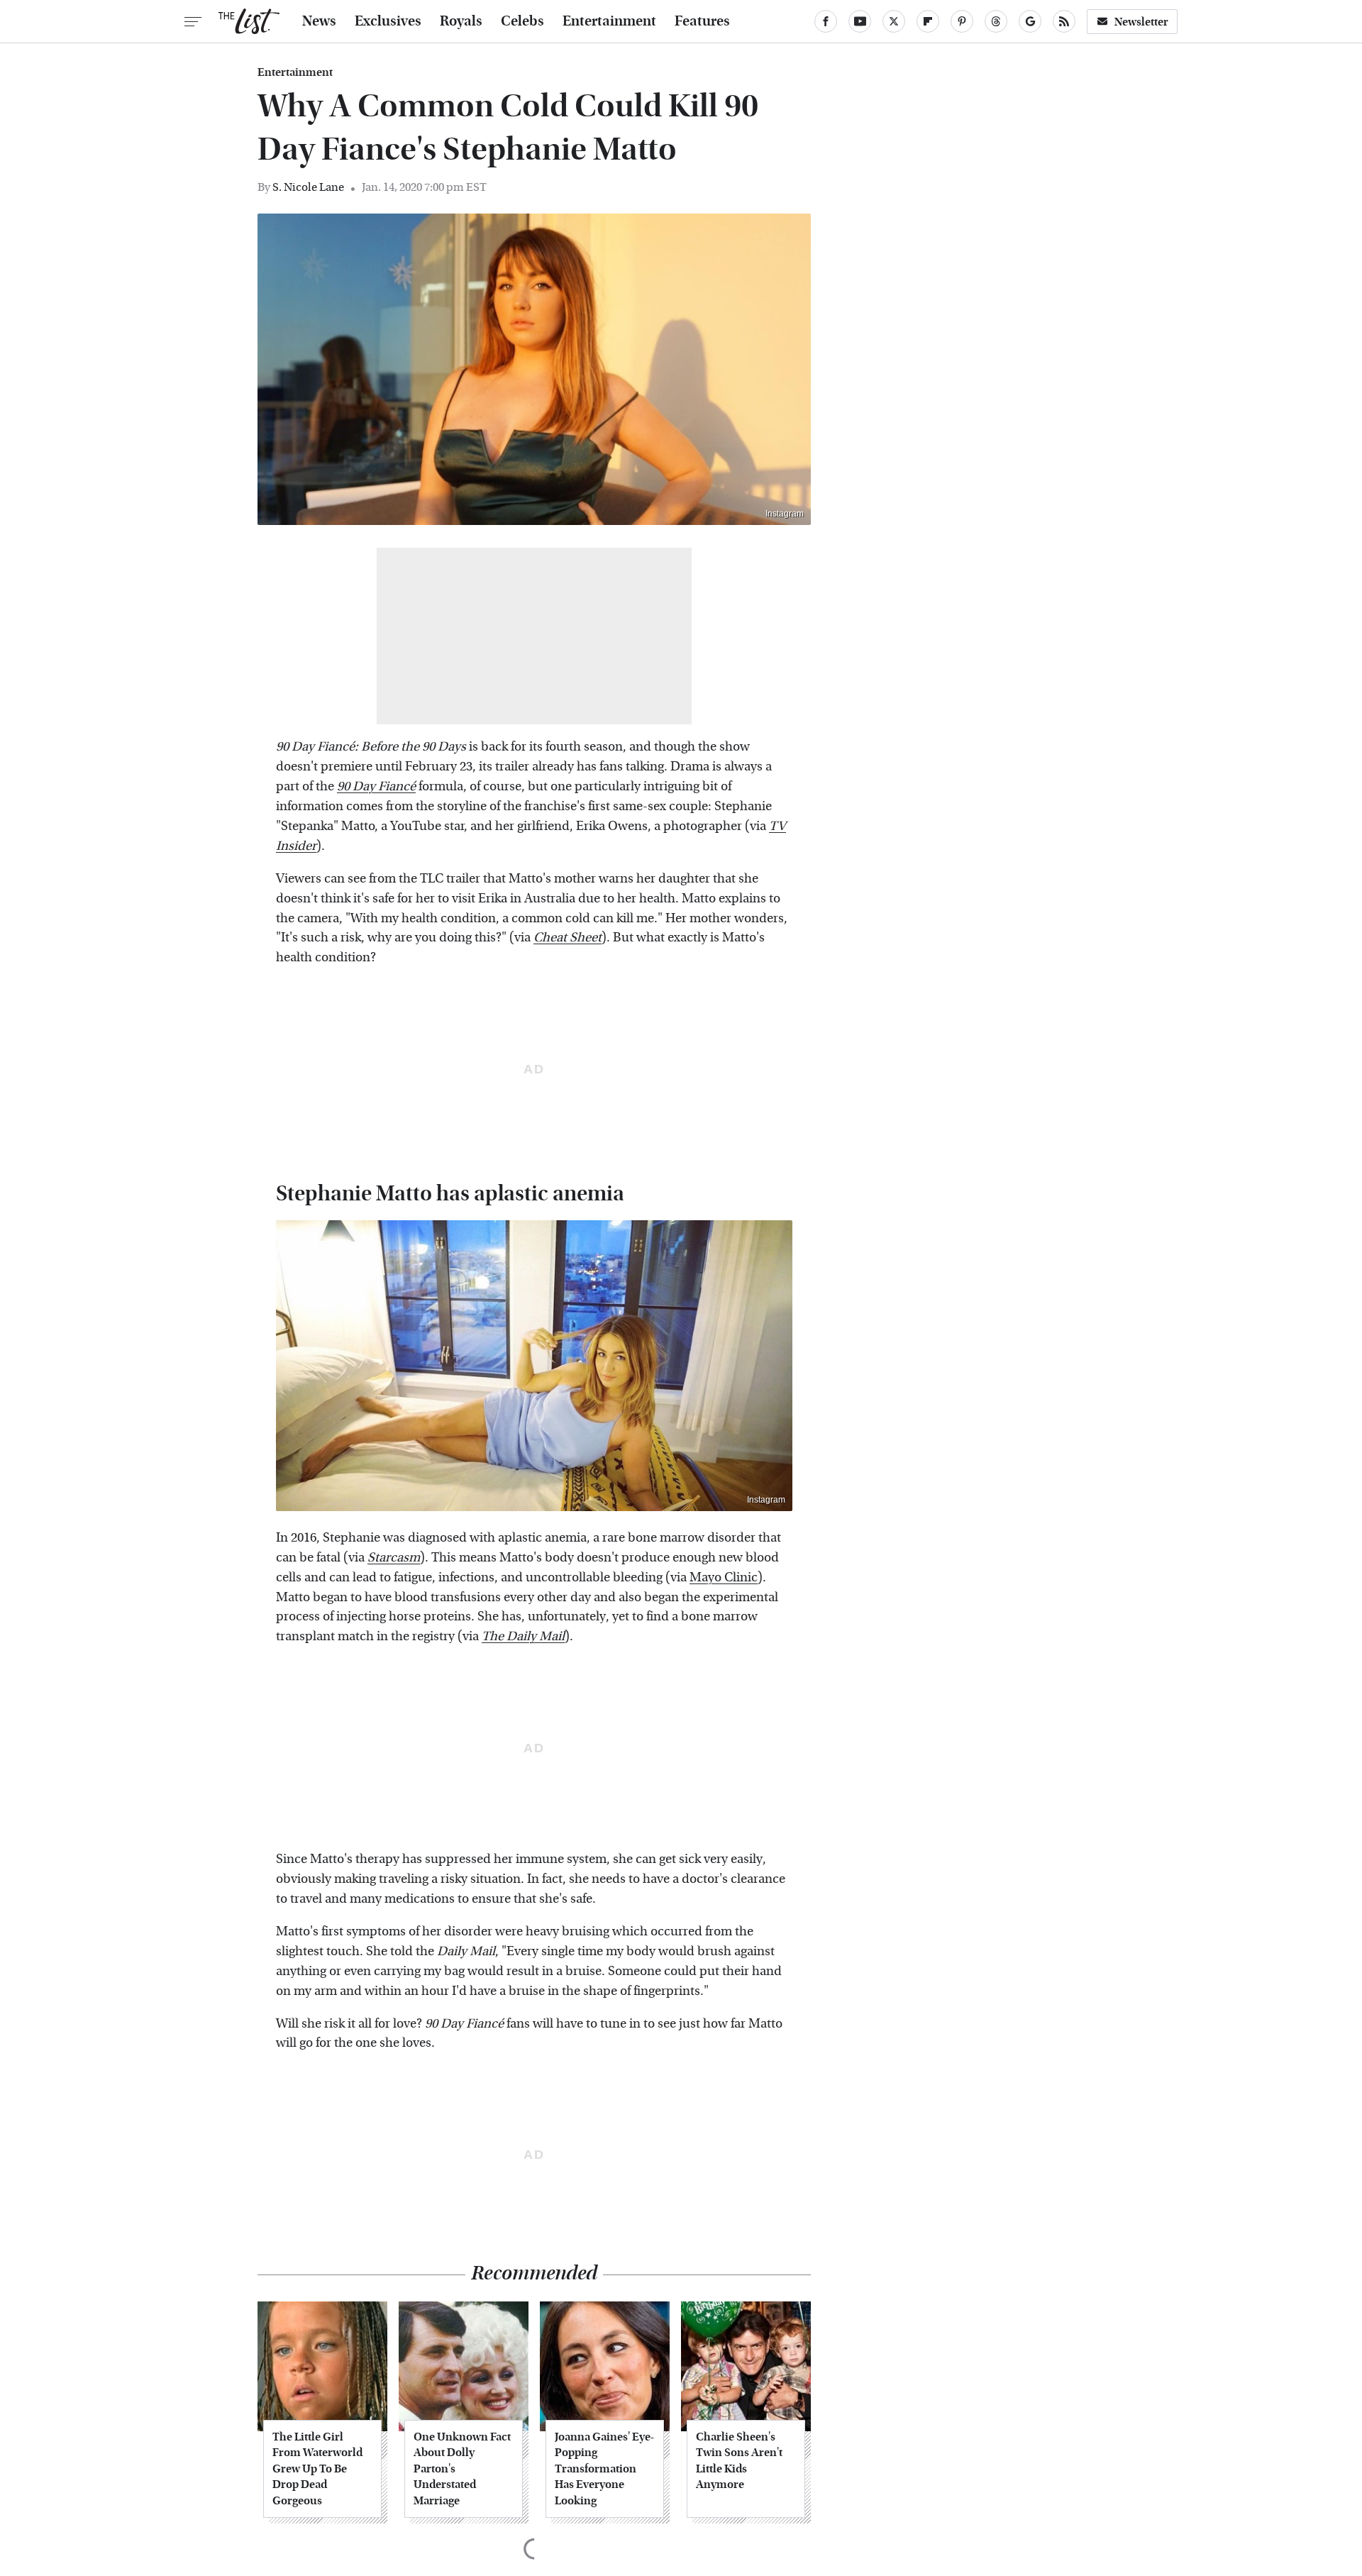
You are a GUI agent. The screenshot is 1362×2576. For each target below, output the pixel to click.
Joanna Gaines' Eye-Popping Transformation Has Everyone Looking (604, 2469)
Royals (461, 21)
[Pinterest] (962, 21)
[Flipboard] (928, 21)
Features (702, 21)
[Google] (1030, 21)
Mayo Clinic (724, 1577)
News (319, 21)
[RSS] (1064, 21)
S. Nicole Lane (308, 187)
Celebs (522, 21)
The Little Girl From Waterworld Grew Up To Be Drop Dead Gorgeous (317, 2469)
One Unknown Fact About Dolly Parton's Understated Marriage (462, 2469)
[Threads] (996, 21)
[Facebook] (826, 21)
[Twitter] (894, 21)
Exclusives (388, 21)
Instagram (785, 514)
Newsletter (1141, 22)
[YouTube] (860, 21)
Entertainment (609, 21)
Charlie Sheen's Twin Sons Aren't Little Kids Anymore (739, 2460)
